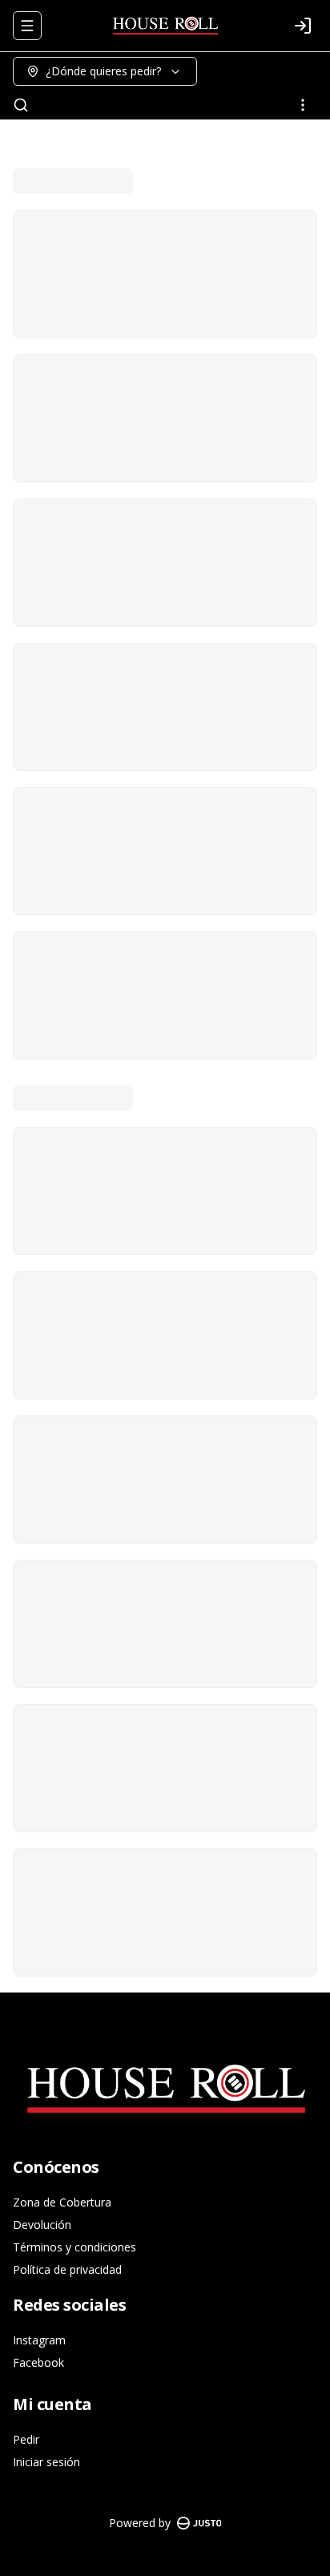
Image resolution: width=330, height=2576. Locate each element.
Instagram (39, 2340)
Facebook (38, 2362)
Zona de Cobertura (62, 2202)
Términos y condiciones (74, 2247)
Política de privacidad (67, 2269)
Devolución (42, 2225)
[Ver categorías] (303, 105)
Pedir (26, 2439)
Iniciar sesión (46, 2462)
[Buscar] (21, 105)
